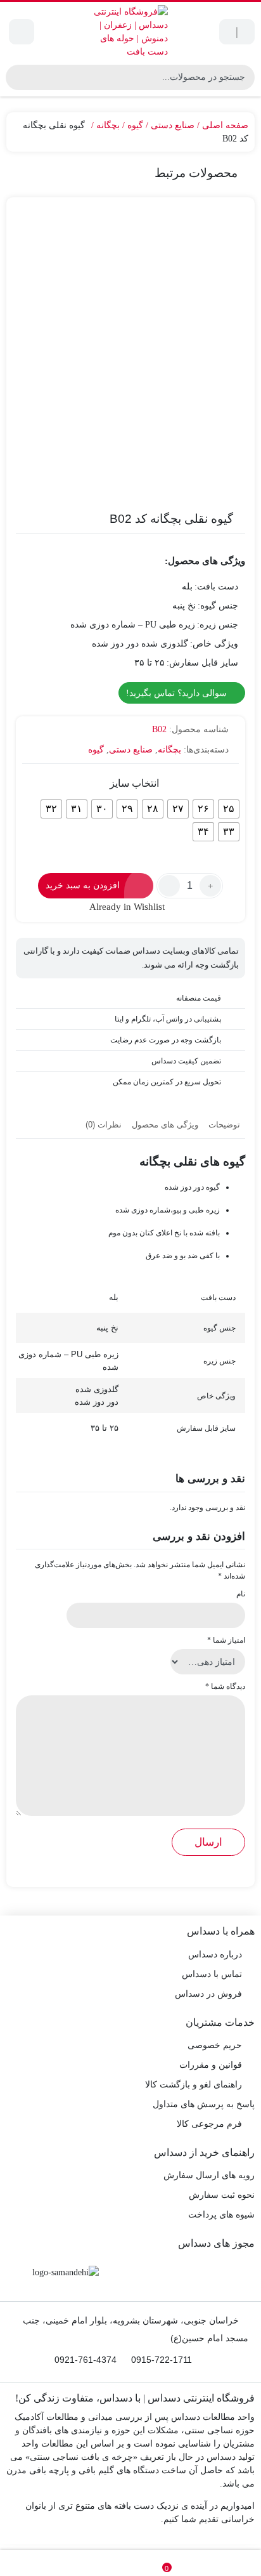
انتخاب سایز (134, 783)
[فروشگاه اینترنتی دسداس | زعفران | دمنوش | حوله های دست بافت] (130, 32)
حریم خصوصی (215, 2045)
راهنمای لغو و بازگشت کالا (194, 2085)
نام (241, 1594)
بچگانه (108, 125)
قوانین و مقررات (211, 2065)
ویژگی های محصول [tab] (165, 1125)
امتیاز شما (226, 1640)
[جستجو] (17, 77)
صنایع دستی (173, 125)
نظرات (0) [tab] (104, 1125)
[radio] (229, 809)
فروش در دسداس (208, 1994)
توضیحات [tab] (224, 1125)
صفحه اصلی (225, 125)
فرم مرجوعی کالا (209, 2124)
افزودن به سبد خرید (83, 885)
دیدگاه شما (225, 1686)
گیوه (135, 125)
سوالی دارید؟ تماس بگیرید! (178, 693)
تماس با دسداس (212, 1974)
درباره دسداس (215, 1955)
